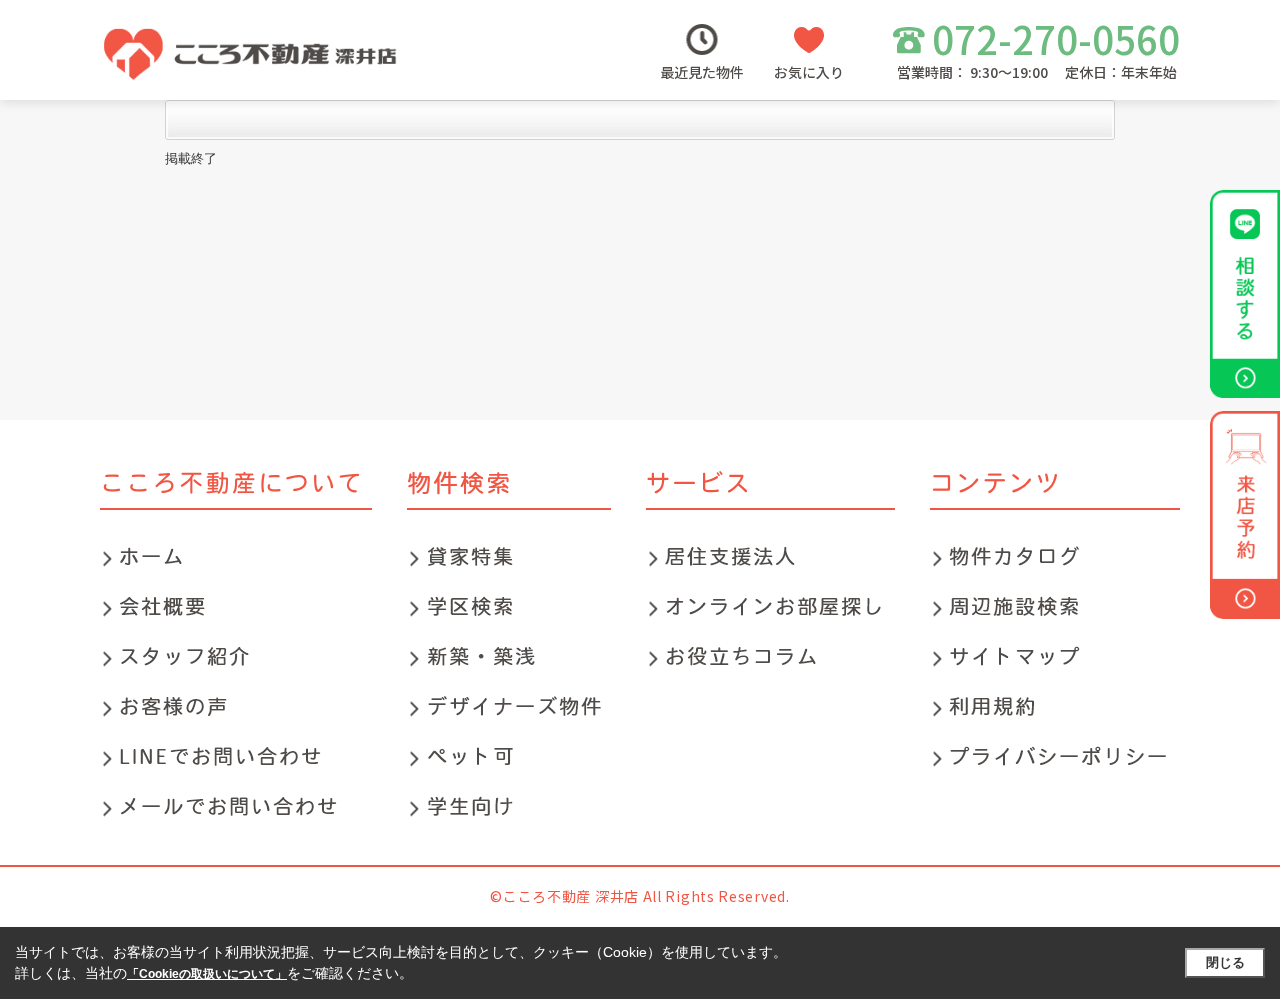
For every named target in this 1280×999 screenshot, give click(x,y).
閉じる (1225, 962)
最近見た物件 (702, 72)
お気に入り (809, 72)
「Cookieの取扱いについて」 (207, 974)
